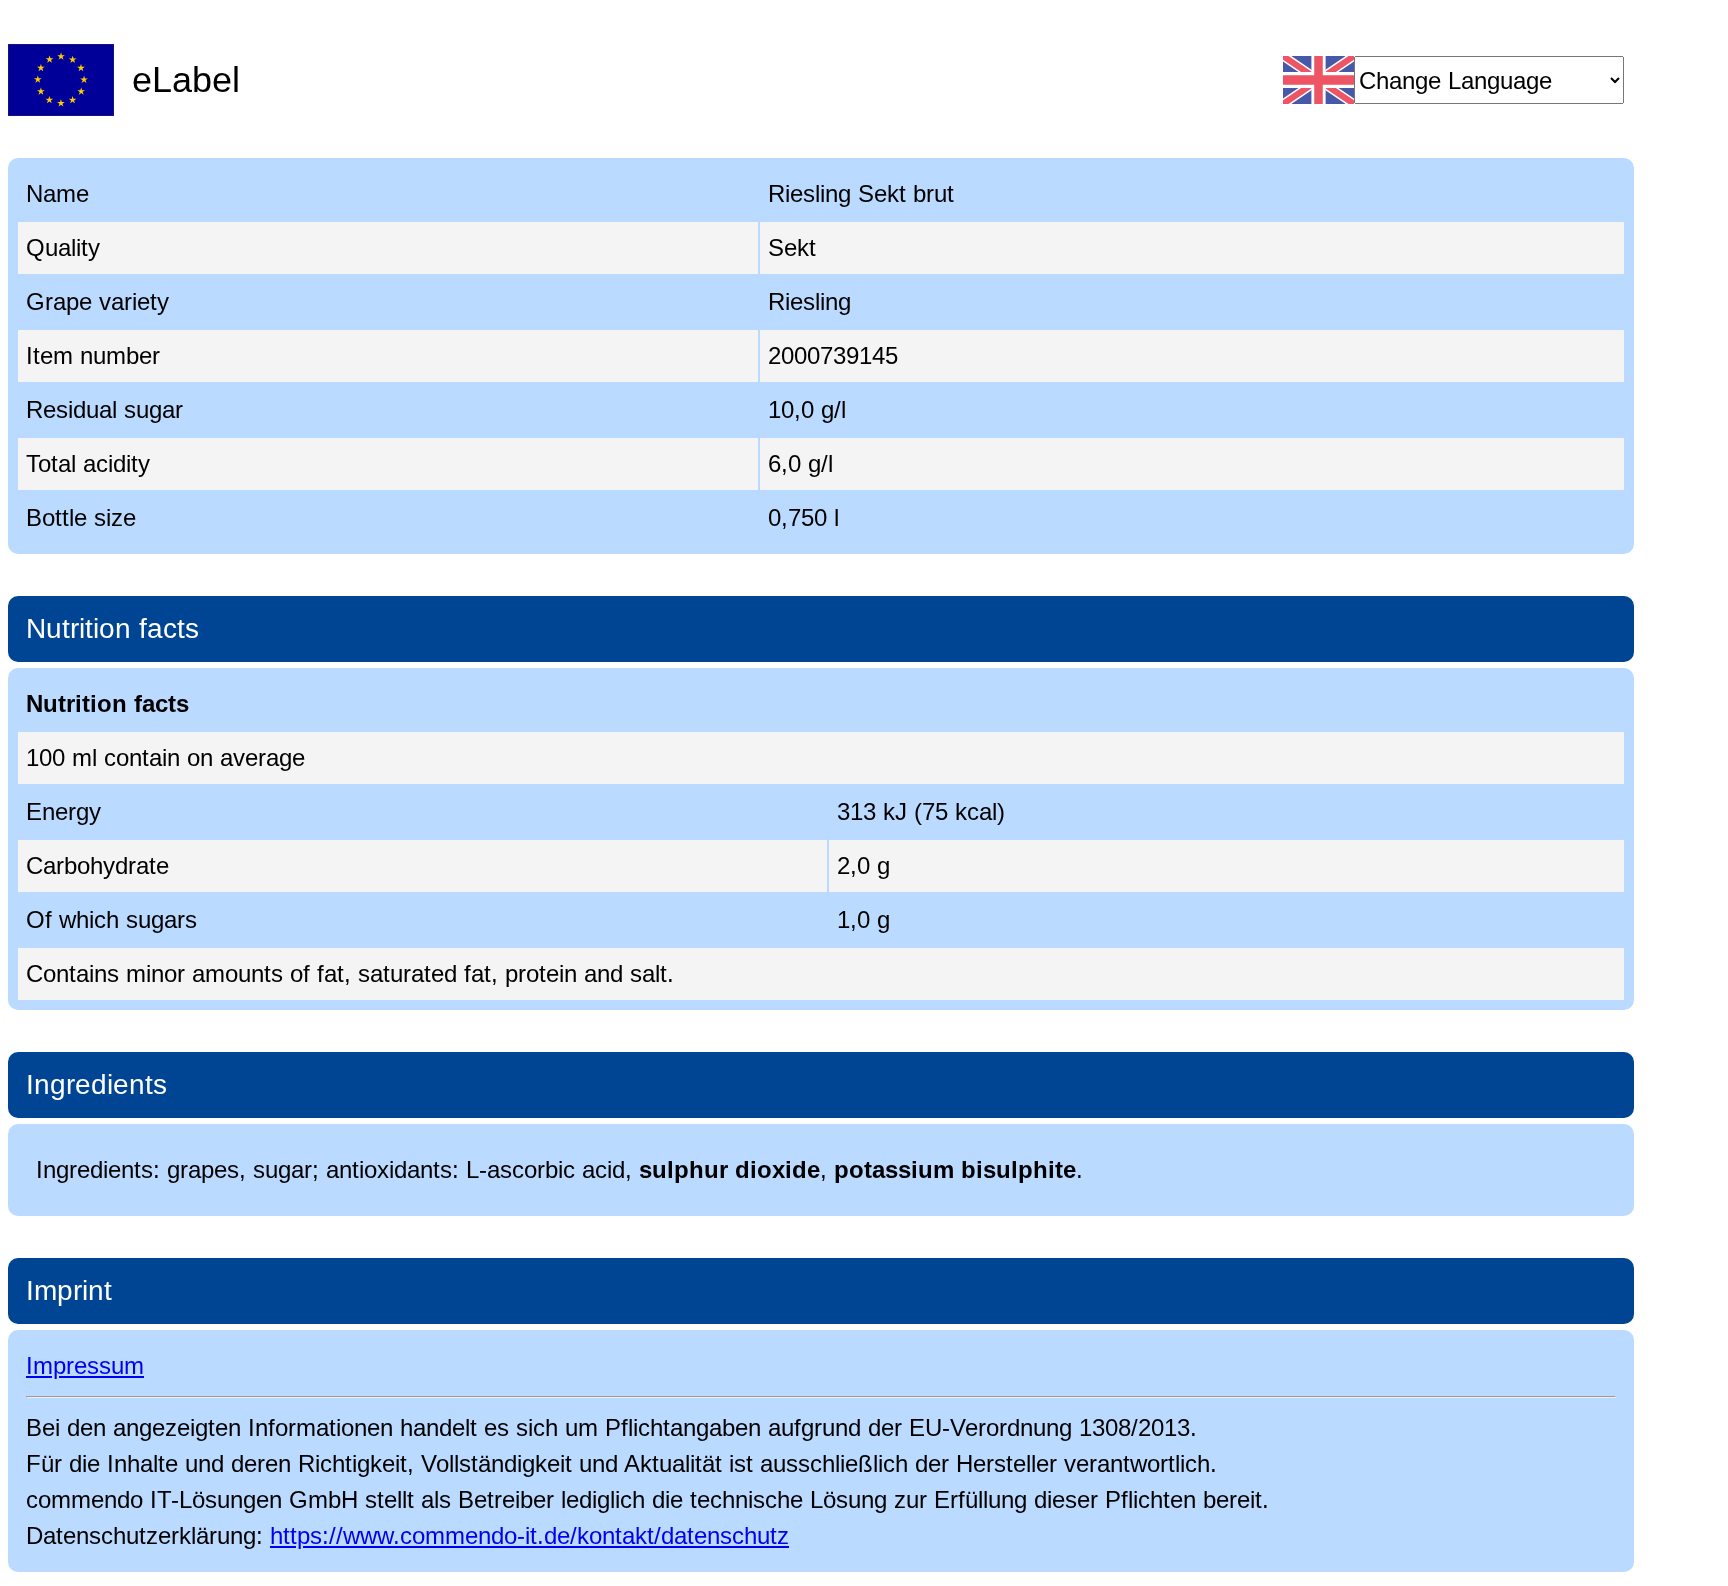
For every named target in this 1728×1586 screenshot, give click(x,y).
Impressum (85, 1365)
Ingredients (96, 1084)
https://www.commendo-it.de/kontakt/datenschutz (529, 1535)
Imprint (69, 1290)
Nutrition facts (112, 628)
